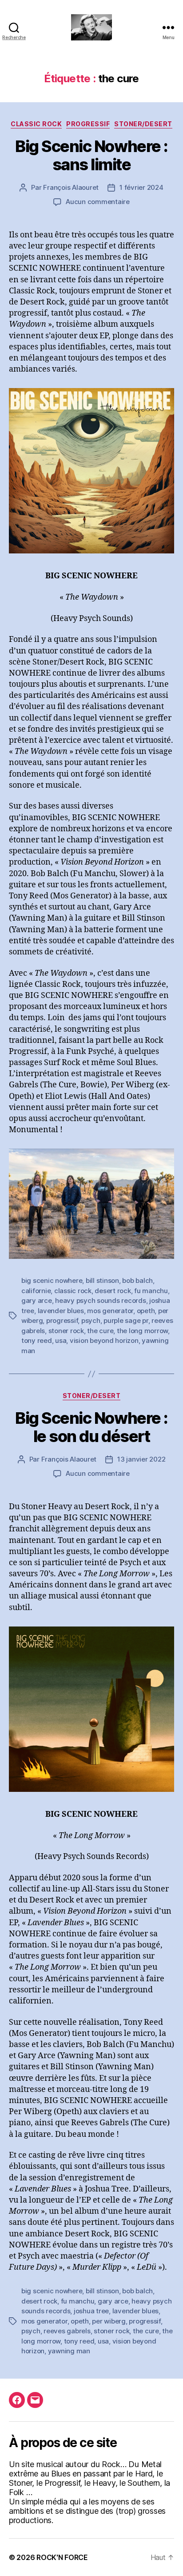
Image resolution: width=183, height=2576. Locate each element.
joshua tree (91, 2311)
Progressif (88, 124)
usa (61, 1340)
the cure (100, 1331)
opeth (146, 1311)
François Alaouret (71, 187)
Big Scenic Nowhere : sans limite (91, 155)
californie (36, 1291)
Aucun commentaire (98, 202)
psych (91, 1320)
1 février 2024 (141, 187)
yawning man (69, 2351)
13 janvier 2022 (141, 1459)
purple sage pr (126, 1320)
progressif (62, 1320)
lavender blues (61, 1311)
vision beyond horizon (104, 1340)
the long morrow (142, 1331)
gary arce (37, 1300)
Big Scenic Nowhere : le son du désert (91, 1427)
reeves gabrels (67, 2331)
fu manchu (151, 1291)
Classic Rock (36, 124)
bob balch (137, 1280)
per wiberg (109, 2321)
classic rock (73, 1291)
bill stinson (102, 1280)
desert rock (113, 1291)
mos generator (110, 1311)
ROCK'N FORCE (62, 2557)
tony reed (37, 1340)
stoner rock (66, 1331)
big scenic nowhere (52, 1280)
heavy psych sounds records (100, 1300)
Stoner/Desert (143, 124)
